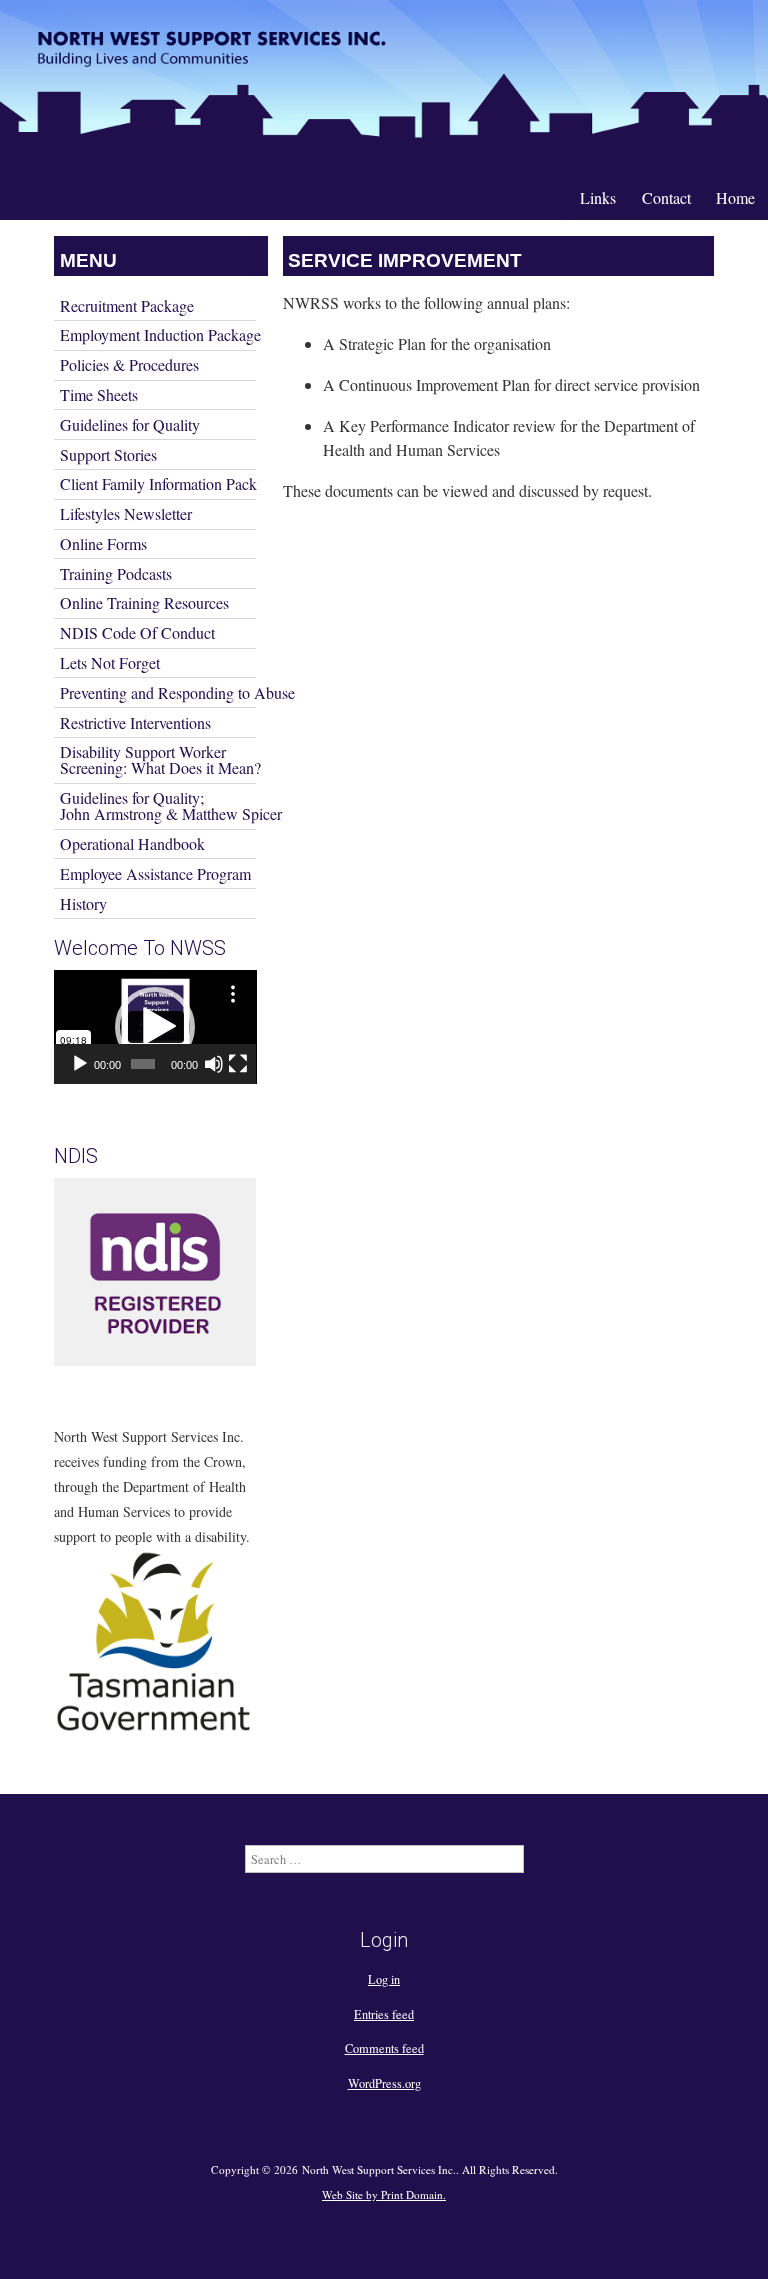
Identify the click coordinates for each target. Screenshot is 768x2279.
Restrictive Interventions (135, 722)
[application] (155, 1027)
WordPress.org (384, 2083)
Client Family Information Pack (158, 483)
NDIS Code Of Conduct (137, 632)
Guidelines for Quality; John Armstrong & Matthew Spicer (158, 805)
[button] (155, 1027)
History (83, 903)
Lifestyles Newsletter (126, 513)
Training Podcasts (116, 573)
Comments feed (384, 2048)
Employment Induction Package (158, 334)
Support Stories (108, 454)
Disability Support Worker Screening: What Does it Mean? (158, 759)
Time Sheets (99, 394)
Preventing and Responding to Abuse (158, 692)
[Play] (80, 1064)
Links (598, 197)
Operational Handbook (132, 843)
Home (735, 197)
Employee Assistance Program (155, 873)
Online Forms (103, 543)
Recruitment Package (127, 305)
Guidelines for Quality (130, 424)
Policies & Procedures (129, 364)
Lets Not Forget (110, 662)
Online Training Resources (144, 602)
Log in (384, 1979)
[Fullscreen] (238, 1064)
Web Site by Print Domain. (384, 2194)
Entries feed (384, 2014)
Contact (666, 197)
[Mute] (214, 1064)
